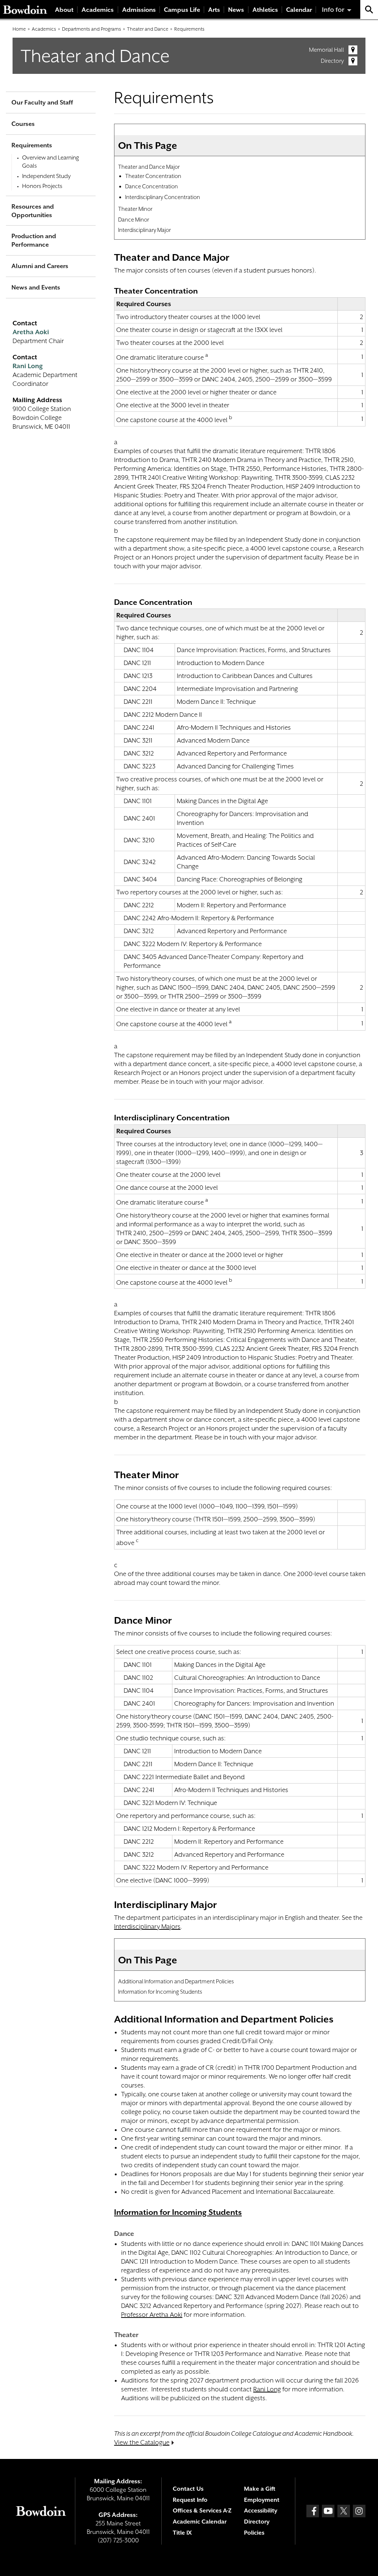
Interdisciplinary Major (145, 230)
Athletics (265, 10)
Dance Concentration (152, 186)
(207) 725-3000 (118, 2540)
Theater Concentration (153, 176)
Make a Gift (260, 2489)
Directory (332, 61)
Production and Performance (34, 240)
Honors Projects (42, 186)
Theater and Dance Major (149, 167)
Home (19, 29)
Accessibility (261, 2511)
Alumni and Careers (40, 266)
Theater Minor (135, 209)
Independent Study (47, 176)
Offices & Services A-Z (202, 2511)
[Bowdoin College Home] (25, 9)
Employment (262, 2500)
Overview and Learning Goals (51, 162)
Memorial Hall (327, 50)
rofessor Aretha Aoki (153, 2315)
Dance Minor (134, 220)
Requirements (189, 29)
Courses (23, 124)
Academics (98, 10)
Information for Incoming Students (160, 1992)
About (64, 10)
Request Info (190, 2500)
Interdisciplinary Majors (147, 1926)
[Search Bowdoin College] (369, 9)
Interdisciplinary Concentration (163, 197)
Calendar (299, 10)
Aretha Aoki (31, 332)
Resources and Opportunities (33, 211)
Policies (254, 2533)
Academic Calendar (200, 2522)
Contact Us (188, 2489)
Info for (333, 10)
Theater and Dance (148, 29)
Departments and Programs (92, 29)
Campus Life (182, 10)
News (236, 10)
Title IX (182, 2533)
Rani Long (267, 2389)
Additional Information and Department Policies (176, 1981)
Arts (214, 10)
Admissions (139, 10)
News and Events (36, 287)
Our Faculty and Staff (42, 102)
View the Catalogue (142, 2442)
